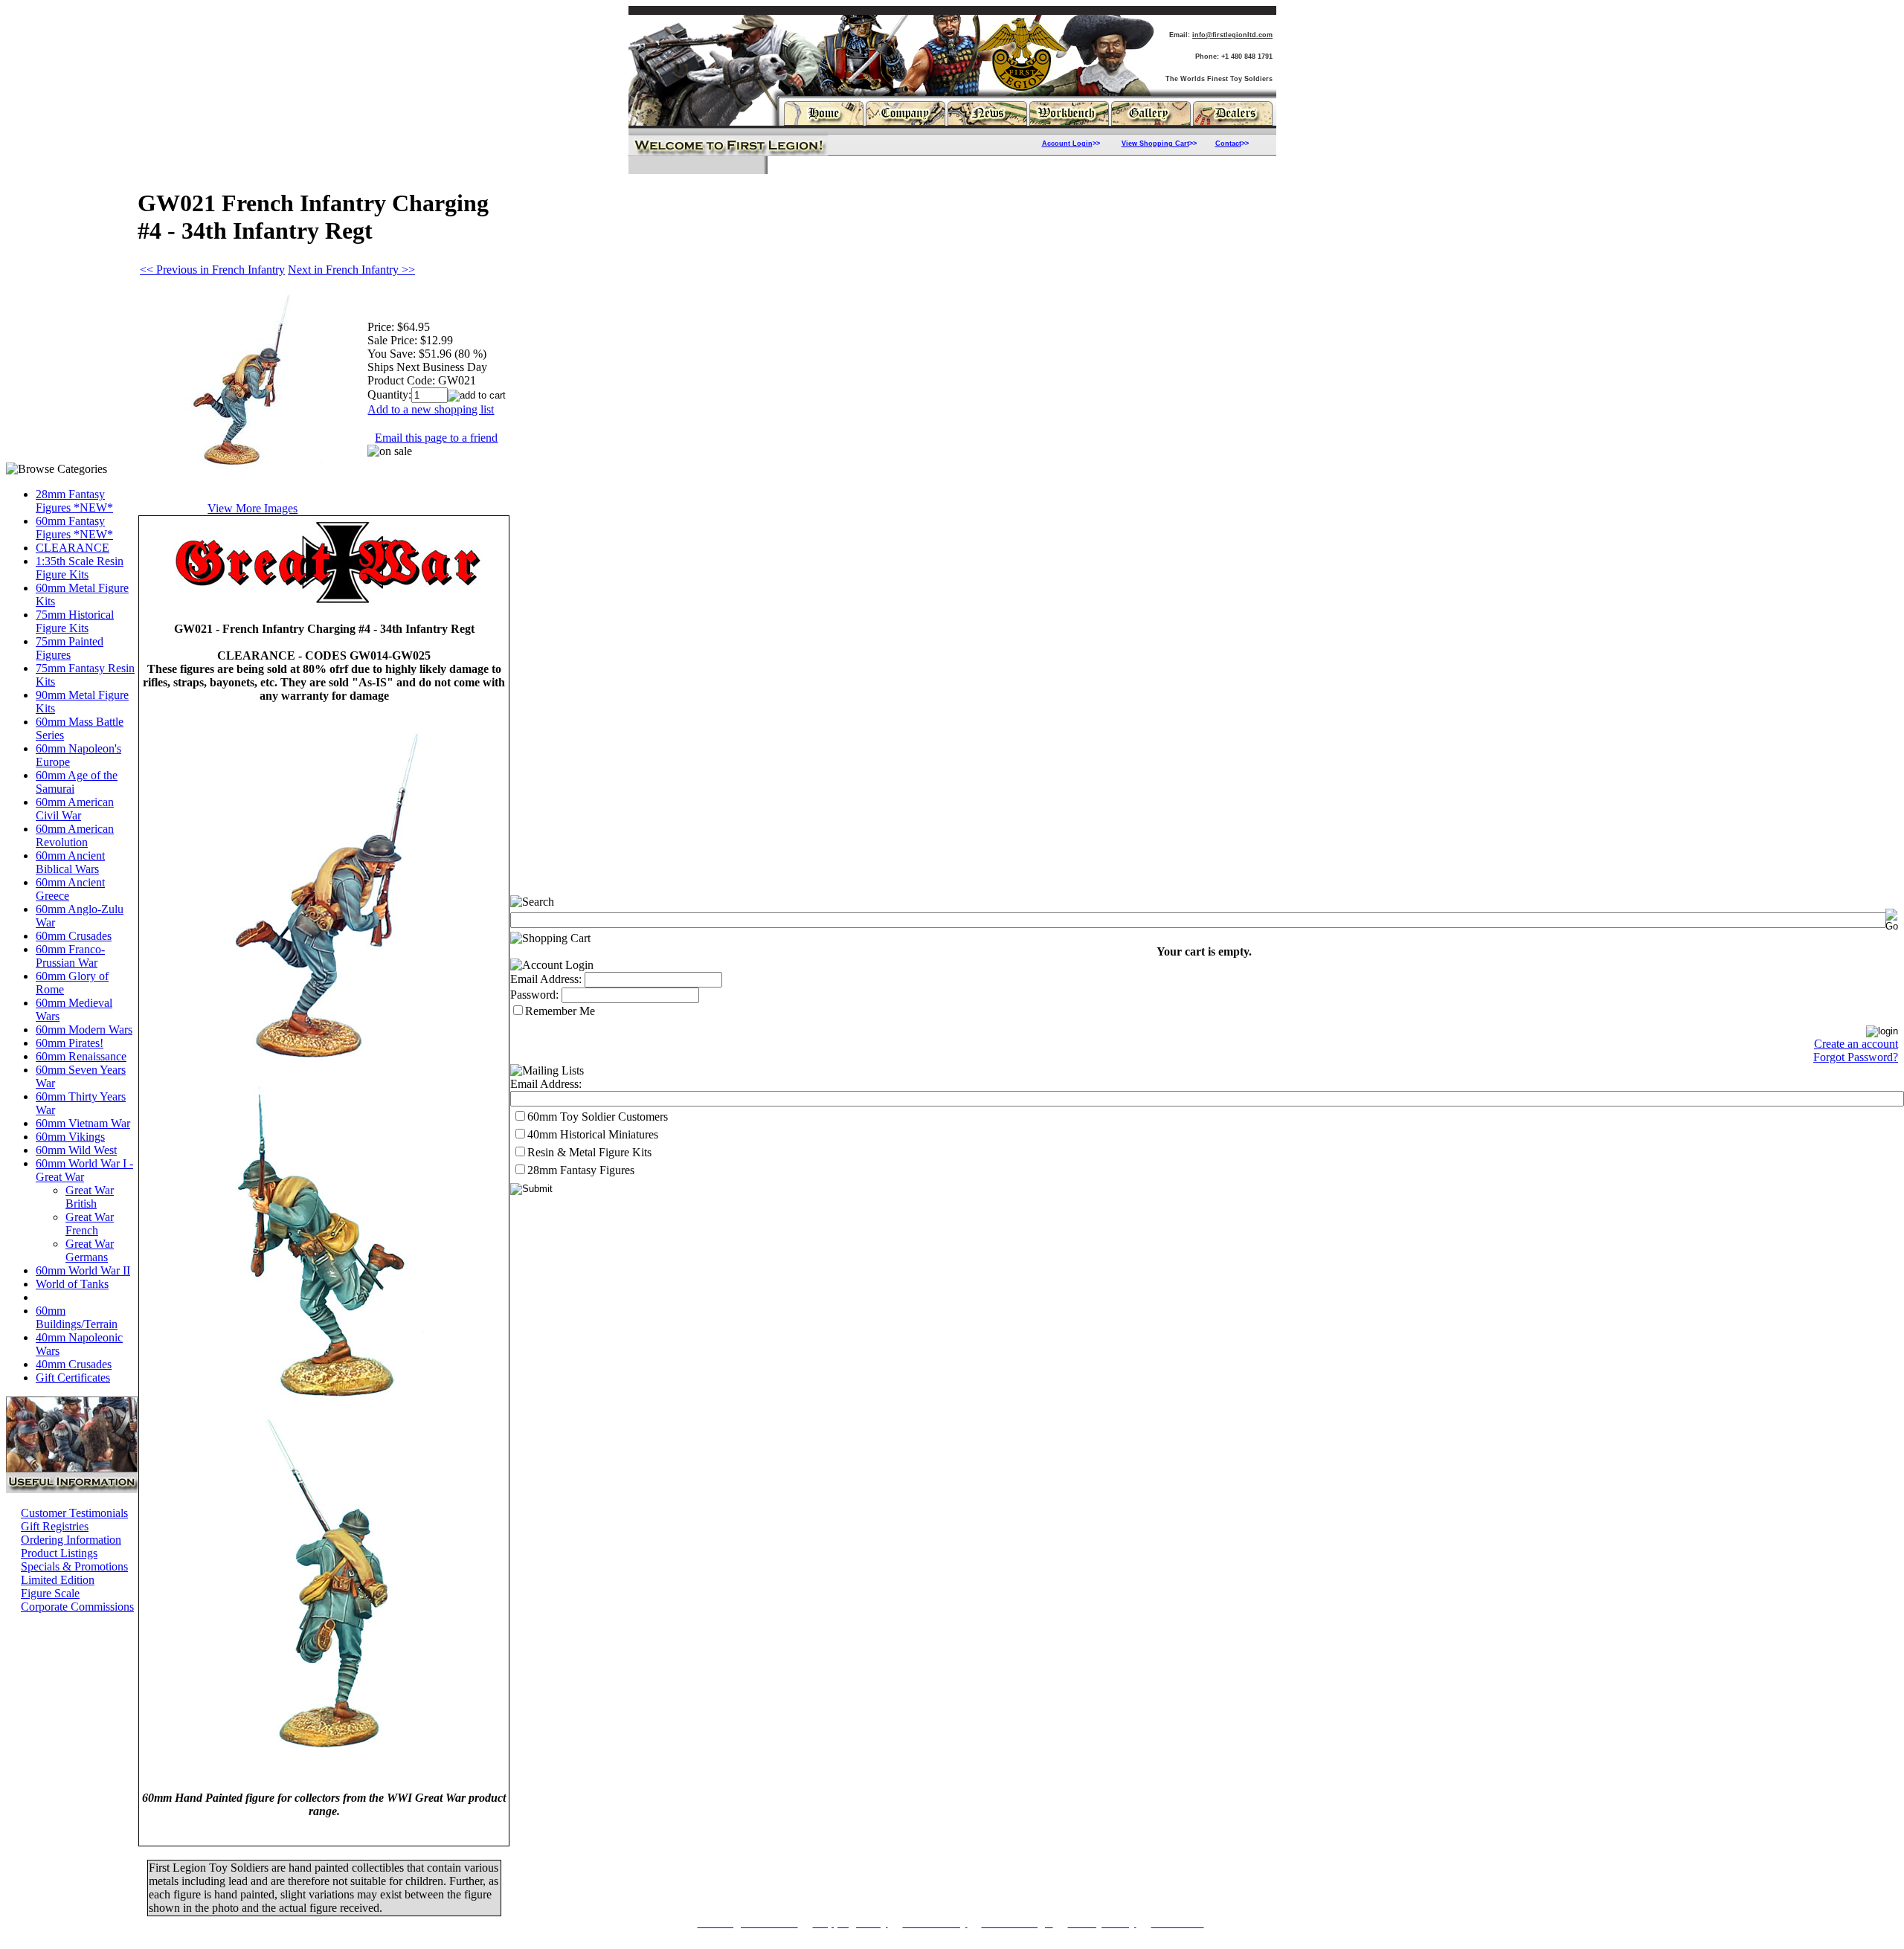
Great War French (90, 1224)
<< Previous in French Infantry (212, 270)
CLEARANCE (73, 548)
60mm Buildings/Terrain (77, 1317)
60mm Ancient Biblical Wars (70, 862)
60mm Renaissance (81, 1056)
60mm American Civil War (75, 809)
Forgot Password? (1856, 1057)
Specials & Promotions (74, 1566)
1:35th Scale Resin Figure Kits (80, 568)
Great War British (90, 1197)
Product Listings (59, 1553)
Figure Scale (50, 1593)
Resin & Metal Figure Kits (589, 1152)
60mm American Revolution (75, 835)
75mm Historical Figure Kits (75, 621)
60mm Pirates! (70, 1043)
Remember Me (560, 1011)
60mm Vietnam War (83, 1123)
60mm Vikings (70, 1137)
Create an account (1856, 1044)
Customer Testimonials (74, 1513)
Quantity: (389, 394)
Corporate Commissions (77, 1607)
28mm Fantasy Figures (581, 1170)
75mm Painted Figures (70, 648)
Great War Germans (90, 1250)
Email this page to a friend (436, 438)
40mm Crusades (74, 1364)
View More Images (253, 508)
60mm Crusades (74, 936)
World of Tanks (72, 1284)
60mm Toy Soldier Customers (598, 1117)
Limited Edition (58, 1580)
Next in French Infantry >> (351, 270)
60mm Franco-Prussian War (70, 956)
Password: (534, 995)
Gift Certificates (73, 1378)
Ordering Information (71, 1540)
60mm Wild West (76, 1150)
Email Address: (546, 979)
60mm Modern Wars (84, 1030)
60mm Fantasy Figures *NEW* (74, 528)
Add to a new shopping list (431, 409)
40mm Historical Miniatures (593, 1134)
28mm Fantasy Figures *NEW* (74, 501)
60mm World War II (83, 1270)
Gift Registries (55, 1526)
